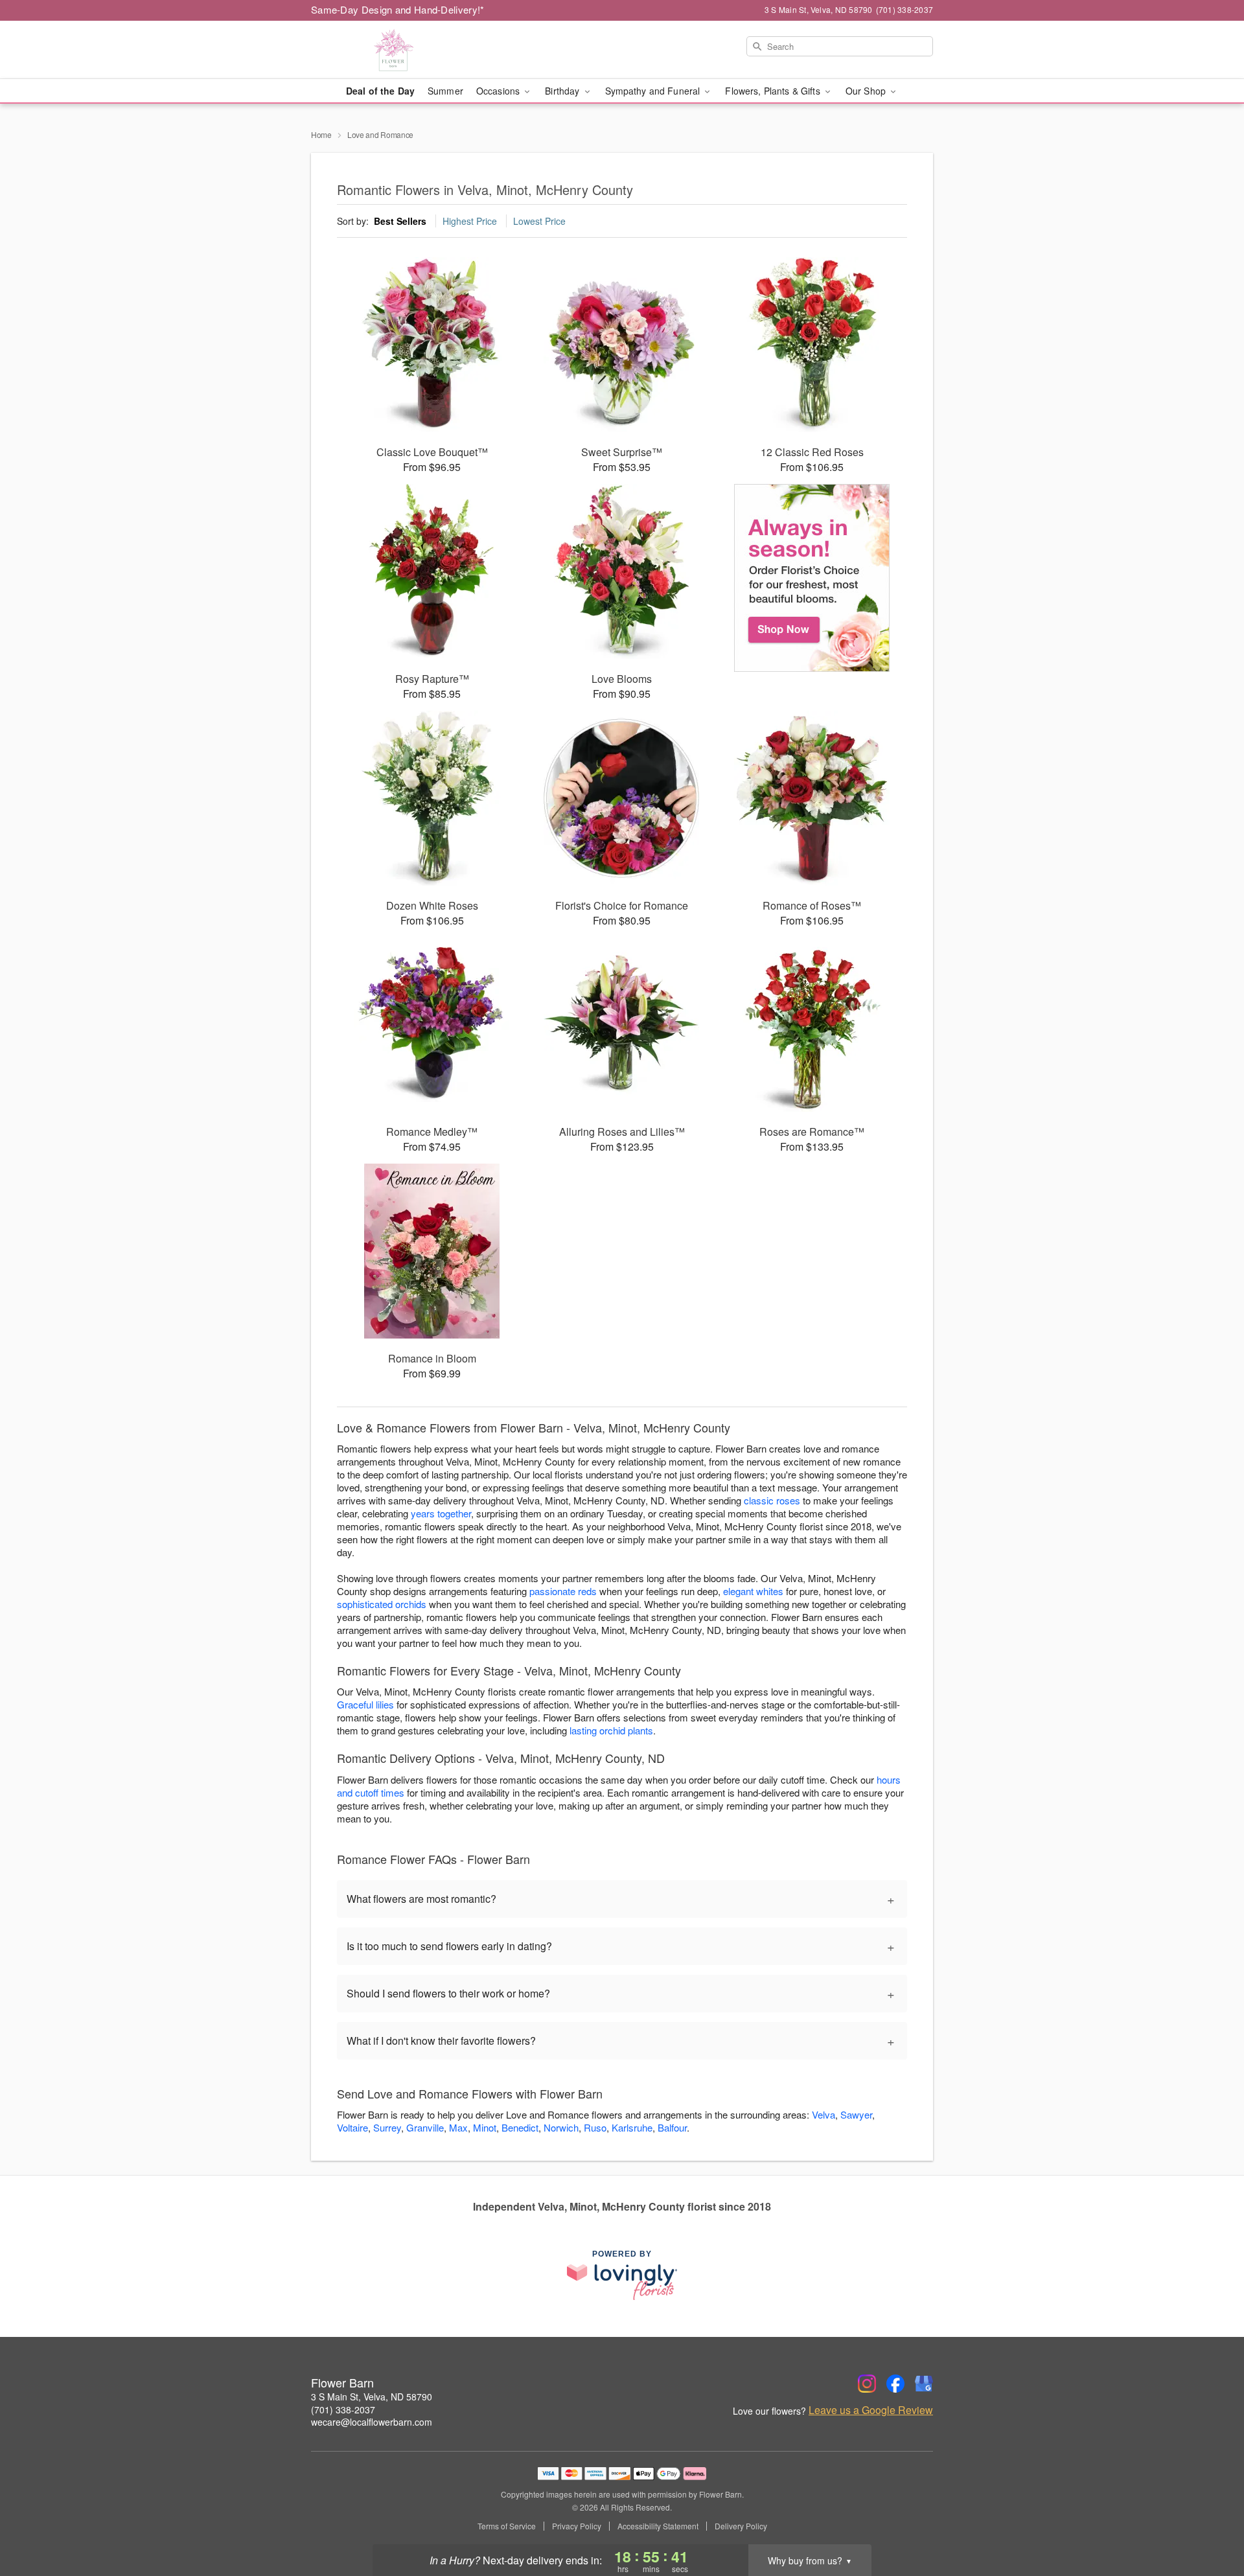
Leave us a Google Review (871, 2410)
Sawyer (856, 2114)
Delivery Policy (741, 2526)
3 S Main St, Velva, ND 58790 (372, 2397)
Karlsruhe (632, 2127)
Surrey (387, 2127)
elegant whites (753, 1591)
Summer (445, 91)
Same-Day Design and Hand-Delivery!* (398, 9)
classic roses (772, 1500)
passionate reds (563, 1591)
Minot (485, 2127)
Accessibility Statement (658, 2526)
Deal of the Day (380, 91)
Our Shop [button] (867, 91)
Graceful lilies (365, 1704)
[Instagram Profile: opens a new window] (867, 2384)
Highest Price (470, 221)
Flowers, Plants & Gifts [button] (774, 91)
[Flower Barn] (404, 50)
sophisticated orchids (382, 1604)
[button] (1210, 2521)
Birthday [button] (563, 91)
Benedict (520, 2127)
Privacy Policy (577, 2526)
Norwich (561, 2127)
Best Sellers (400, 221)
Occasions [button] (499, 91)
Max (458, 2127)
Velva (824, 2114)
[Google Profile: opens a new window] (924, 2384)
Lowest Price (539, 221)
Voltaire (352, 2127)
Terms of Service (507, 2526)
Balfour (672, 2127)
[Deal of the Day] (812, 578)
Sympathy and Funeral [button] (654, 91)
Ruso (595, 2127)
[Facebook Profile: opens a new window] (895, 2384)
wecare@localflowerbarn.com (372, 2422)
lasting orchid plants (611, 1730)
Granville (425, 2127)
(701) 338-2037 (343, 2409)
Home (321, 134)
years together (441, 1513)
